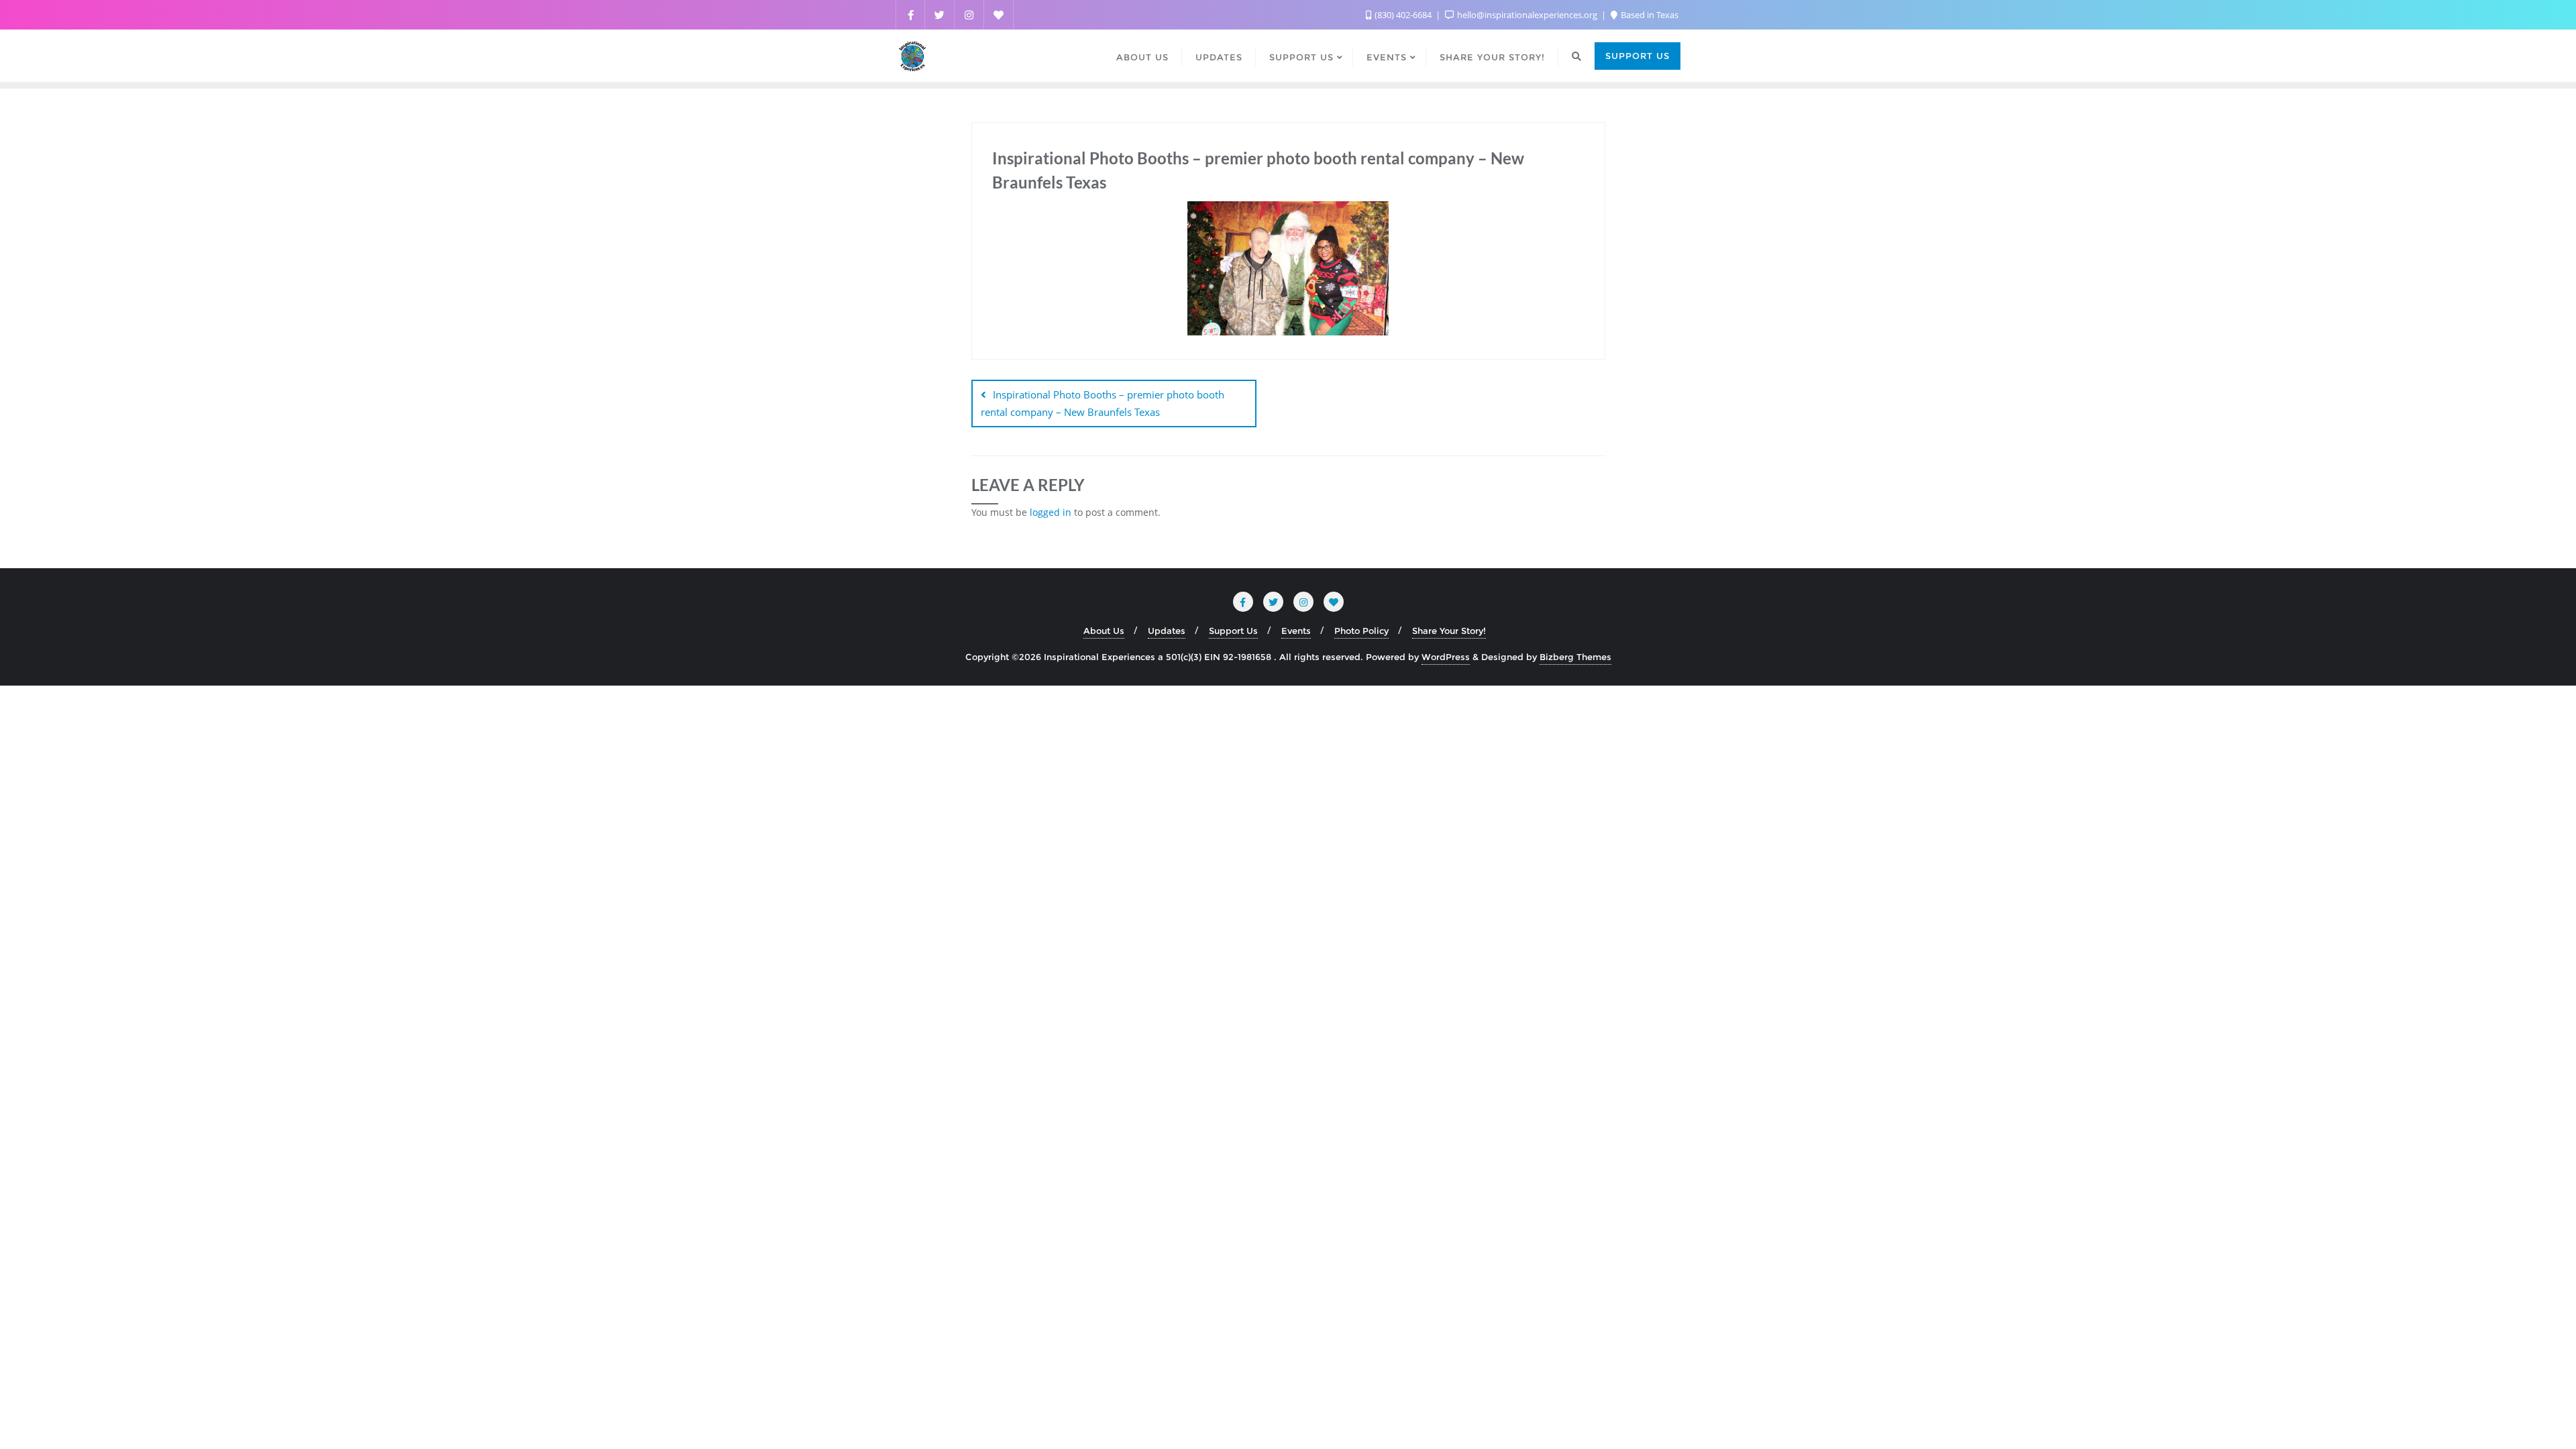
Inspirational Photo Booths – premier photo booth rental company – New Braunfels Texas (1103, 403)
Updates (1167, 631)
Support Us (1233, 631)
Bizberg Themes (1575, 657)
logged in (1051, 512)
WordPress (1446, 657)
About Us (1104, 631)
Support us (1638, 56)
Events (1296, 631)
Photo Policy (1361, 631)
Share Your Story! (1449, 631)
